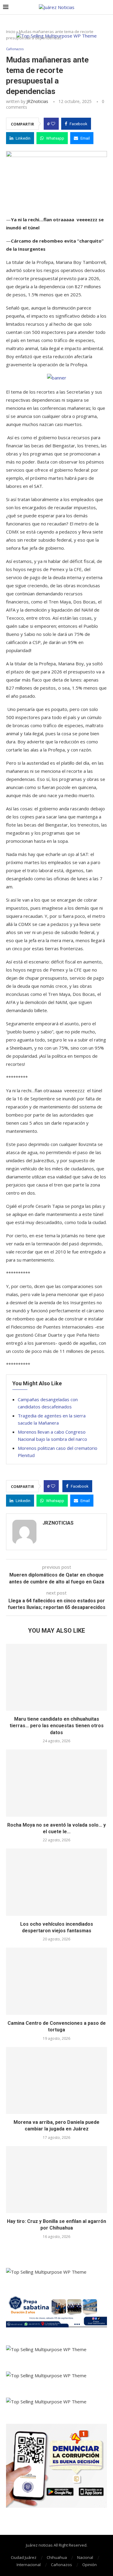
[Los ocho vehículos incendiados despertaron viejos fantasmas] (56, 1882)
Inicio (11, 32)
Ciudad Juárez (24, 2557)
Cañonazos (61, 2565)
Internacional (29, 2565)
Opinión (89, 2565)
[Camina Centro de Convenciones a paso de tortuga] (56, 1981)
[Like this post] (53, 124)
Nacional (85, 2557)
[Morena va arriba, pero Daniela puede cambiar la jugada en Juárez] (56, 2080)
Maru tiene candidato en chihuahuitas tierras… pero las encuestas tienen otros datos (57, 1726)
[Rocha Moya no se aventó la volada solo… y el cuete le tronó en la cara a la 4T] (56, 1783)
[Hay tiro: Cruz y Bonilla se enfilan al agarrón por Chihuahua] (56, 2180)
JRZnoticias (37, 101)
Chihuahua (57, 2557)
